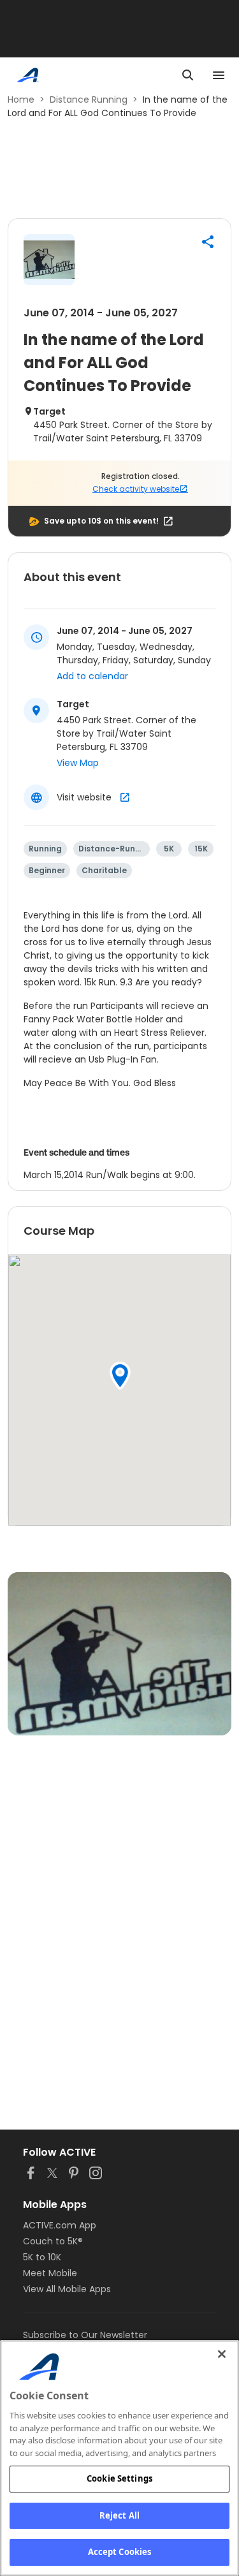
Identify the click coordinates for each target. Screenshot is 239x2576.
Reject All (119, 2515)
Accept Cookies (120, 2552)
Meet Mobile (50, 2273)
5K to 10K (42, 2257)
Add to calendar (92, 676)
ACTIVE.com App (60, 2225)
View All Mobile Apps (67, 2289)
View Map (78, 763)
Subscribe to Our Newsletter (85, 2335)
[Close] (222, 2354)
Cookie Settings (119, 2478)
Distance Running (89, 99)
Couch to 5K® (53, 2241)
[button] (208, 242)
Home (21, 99)
